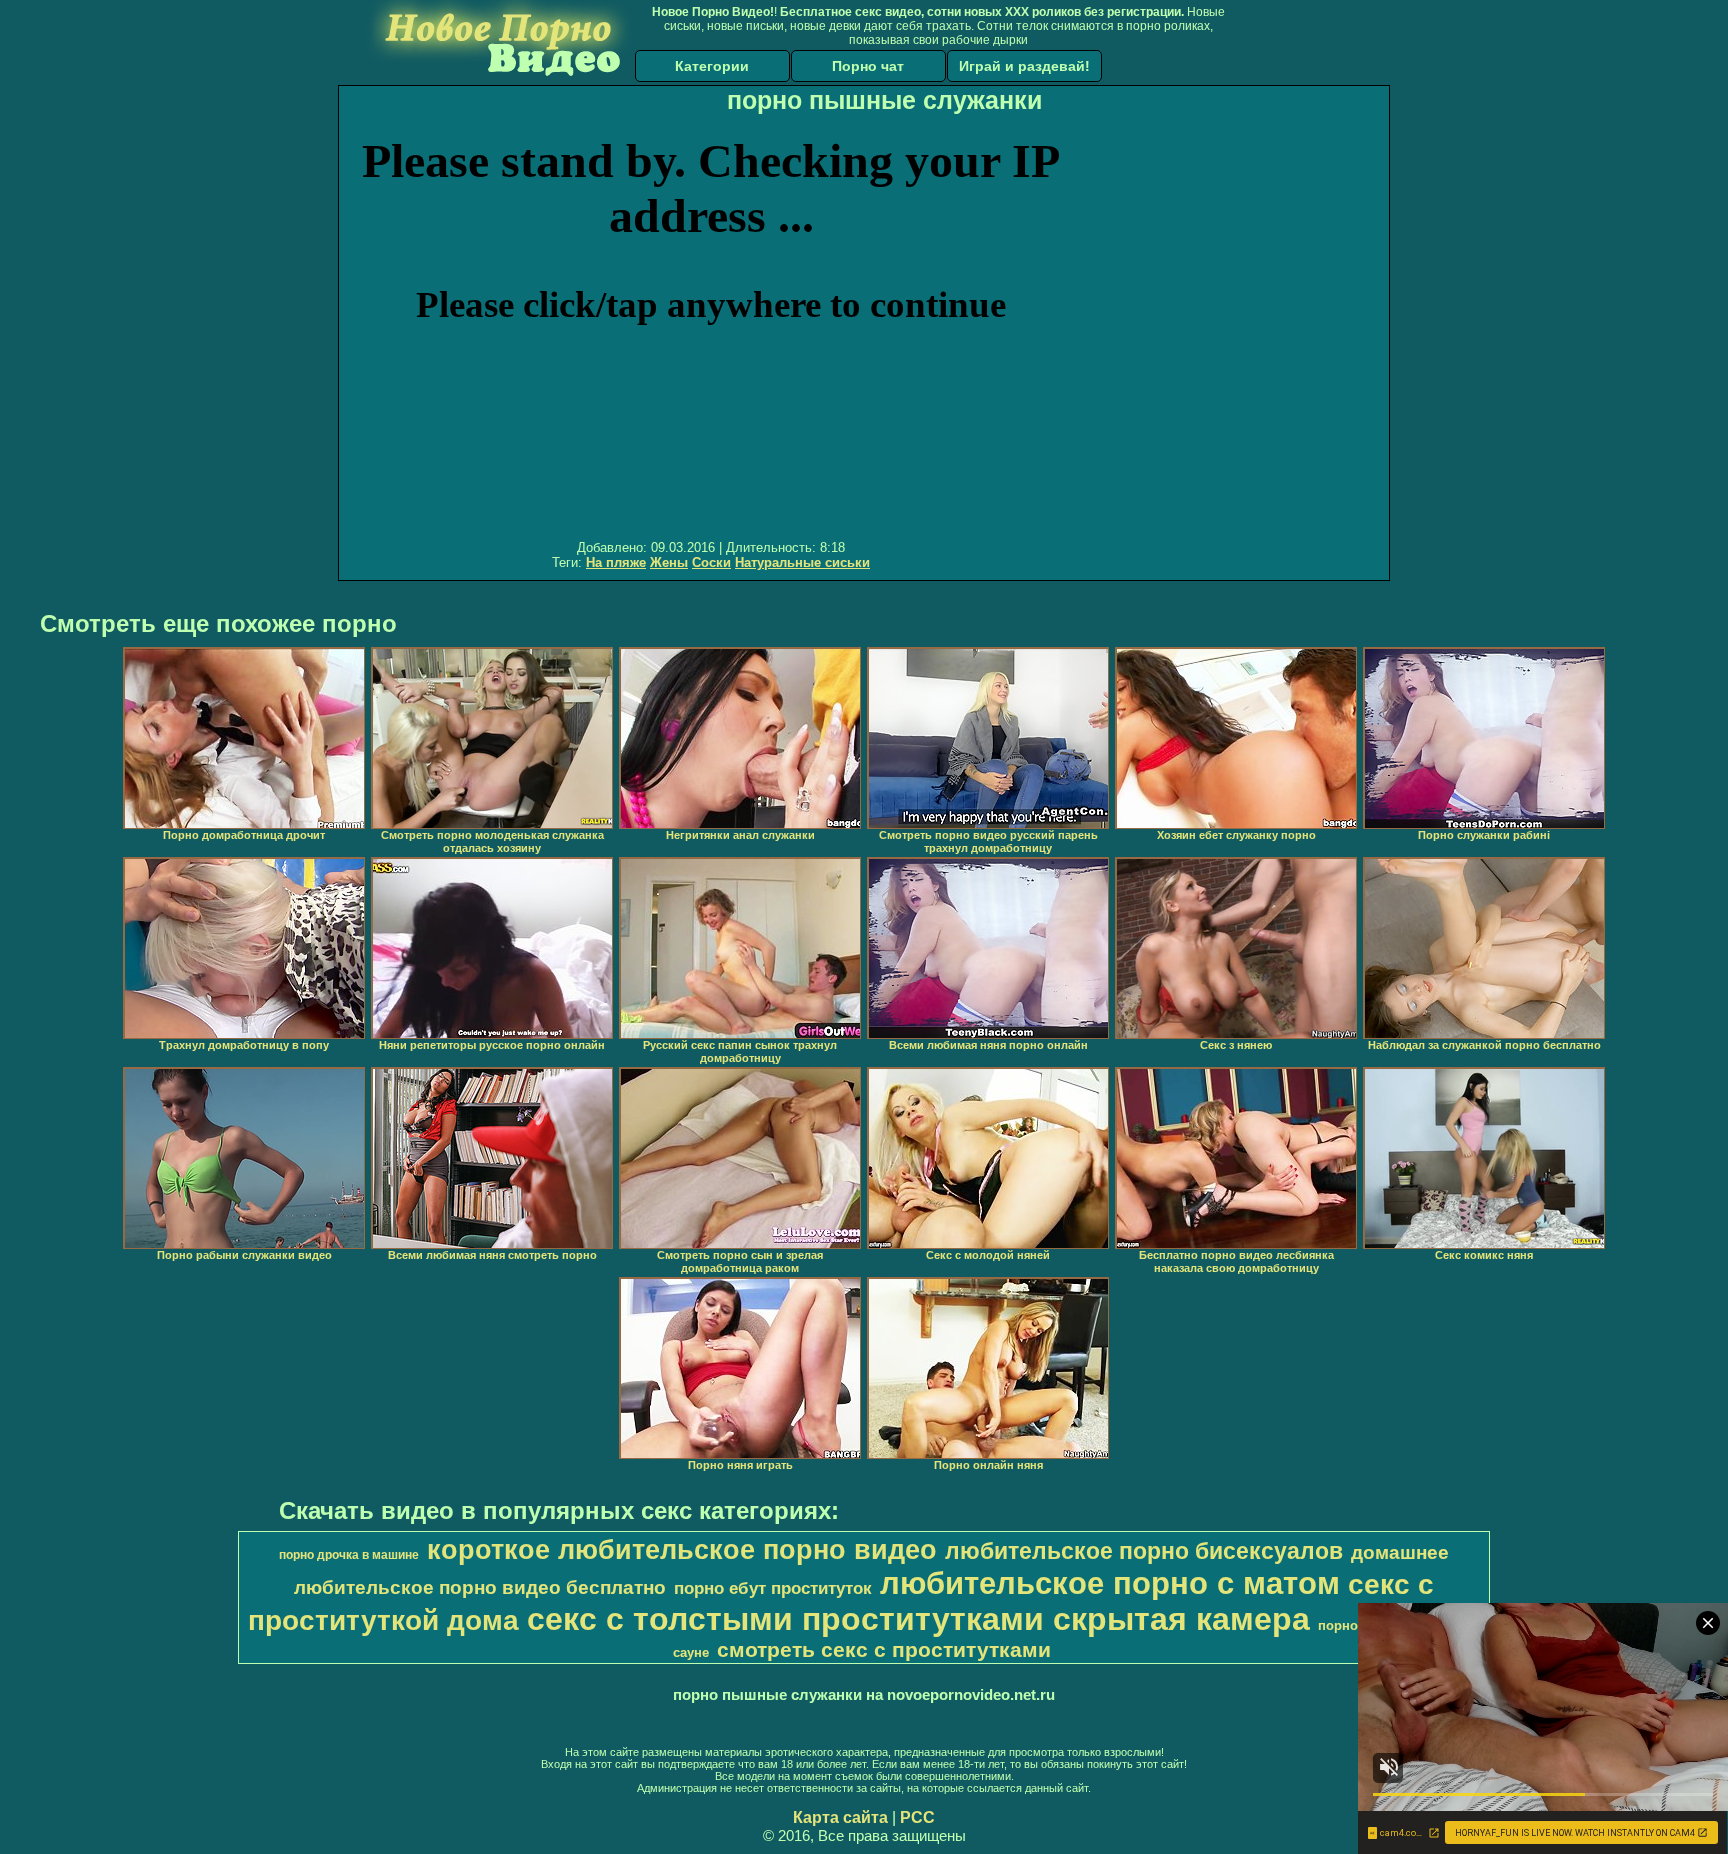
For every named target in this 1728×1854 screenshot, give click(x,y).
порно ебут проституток (773, 1588)
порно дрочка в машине (349, 1555)
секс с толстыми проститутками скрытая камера (918, 1619)
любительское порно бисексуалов (1144, 1551)
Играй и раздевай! (1024, 66)
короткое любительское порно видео (682, 1550)
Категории (712, 66)
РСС (917, 1817)
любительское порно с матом (1110, 1583)
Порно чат (868, 66)
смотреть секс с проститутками (884, 1650)
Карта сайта (840, 1817)
